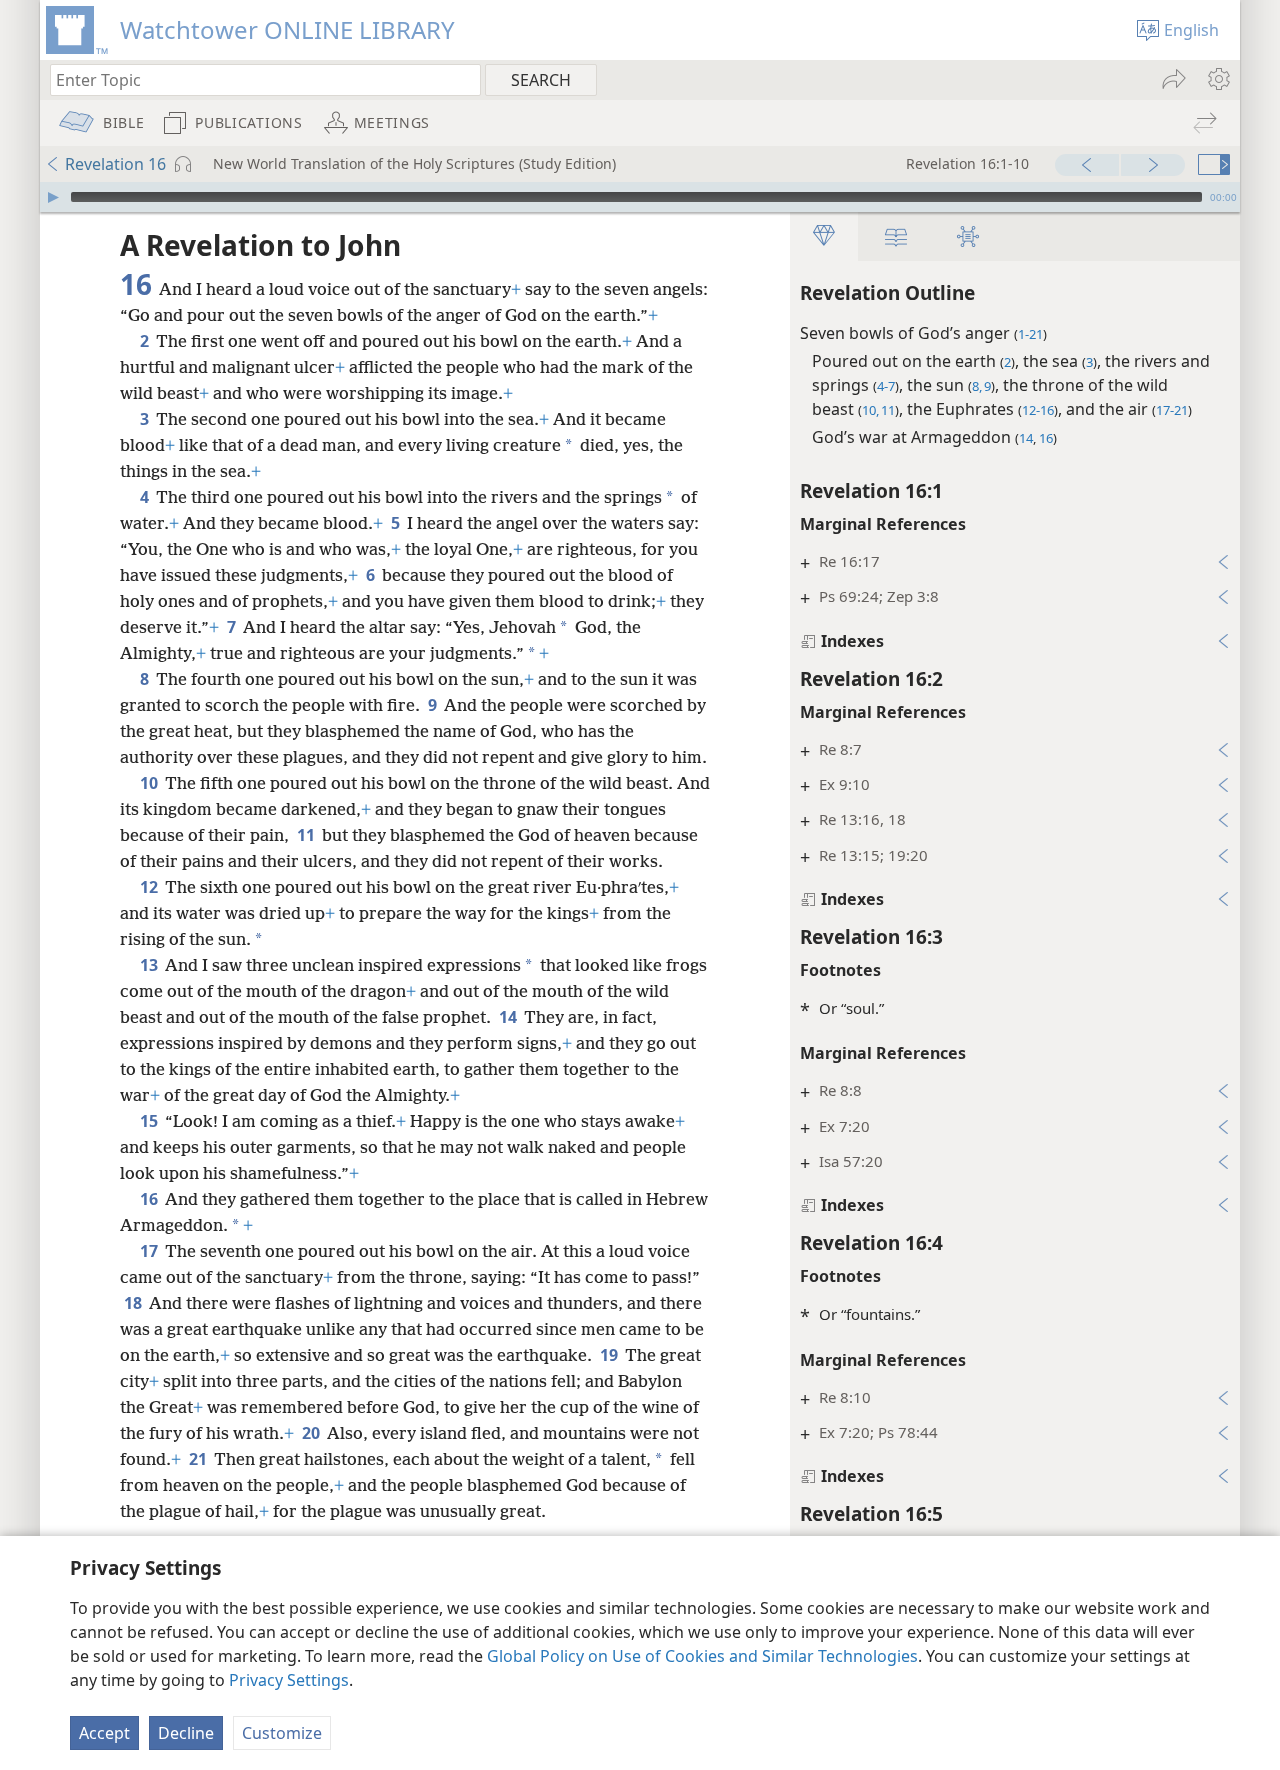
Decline (186, 1733)
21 (199, 1459)
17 (150, 1251)
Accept (104, 1733)
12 (150, 887)
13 (150, 965)
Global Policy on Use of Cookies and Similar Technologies (702, 1656)
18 (134, 1303)
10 (150, 783)
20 (312, 1433)
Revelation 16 (115, 164)
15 (150, 1121)
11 (307, 835)
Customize (282, 1733)
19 (610, 1355)
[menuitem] (1217, 79)
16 (150, 1199)
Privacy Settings (289, 1680)
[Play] (53, 197)
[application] (640, 197)
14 (509, 1017)
